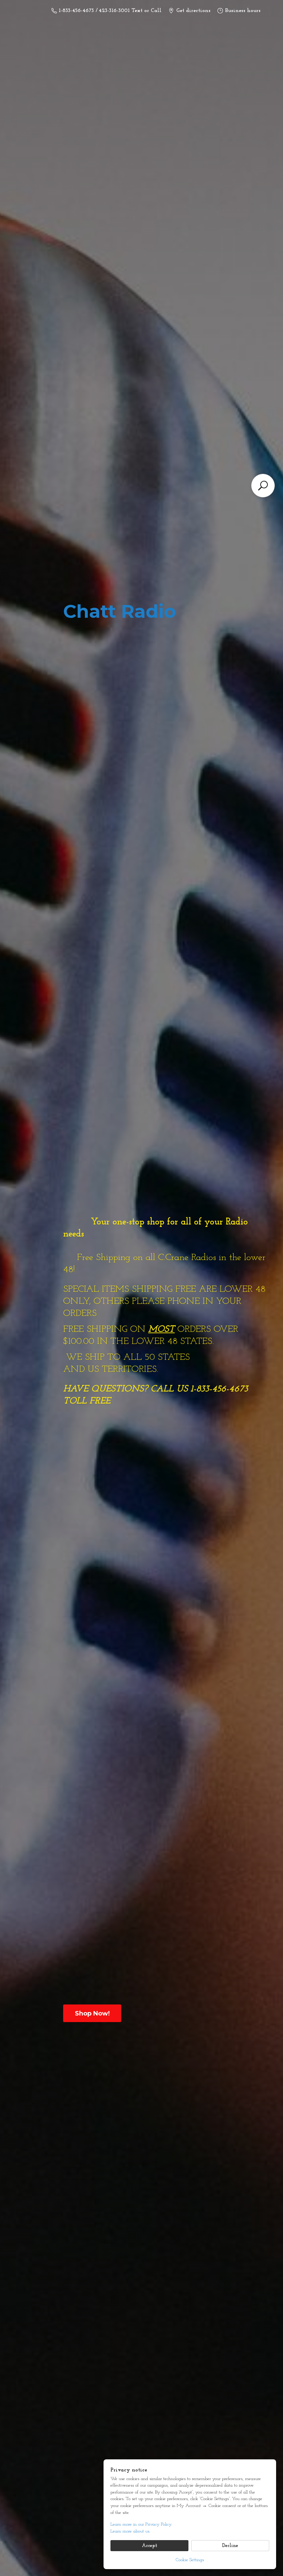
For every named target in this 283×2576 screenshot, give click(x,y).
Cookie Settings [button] (190, 2560)
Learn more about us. (130, 2531)
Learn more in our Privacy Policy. (141, 2524)
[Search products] (263, 486)
